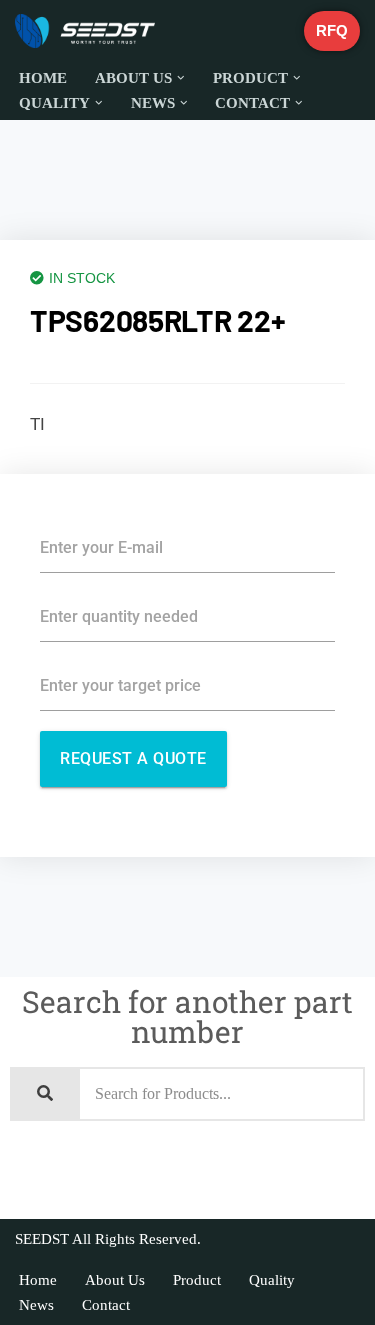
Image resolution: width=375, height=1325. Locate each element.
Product (197, 1280)
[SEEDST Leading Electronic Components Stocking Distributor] (85, 31)
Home (43, 78)
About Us (115, 1280)
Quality (272, 1280)
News (36, 1305)
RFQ (332, 30)
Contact (106, 1305)
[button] (181, 78)
